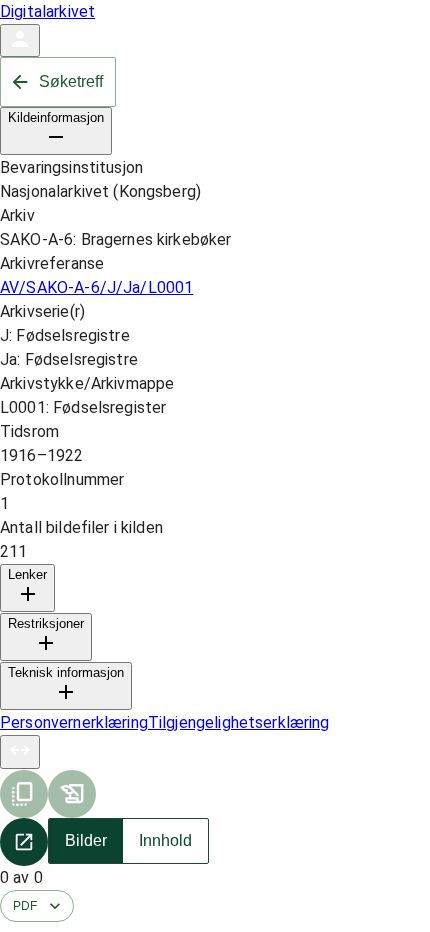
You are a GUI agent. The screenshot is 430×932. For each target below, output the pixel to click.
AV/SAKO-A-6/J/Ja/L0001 (96, 287)
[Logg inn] (20, 40)
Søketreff (71, 81)
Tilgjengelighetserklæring (239, 722)
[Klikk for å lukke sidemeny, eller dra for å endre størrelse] (20, 752)
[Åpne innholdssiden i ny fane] (24, 842)
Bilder (86, 840)
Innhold (165, 840)
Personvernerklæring (74, 722)
